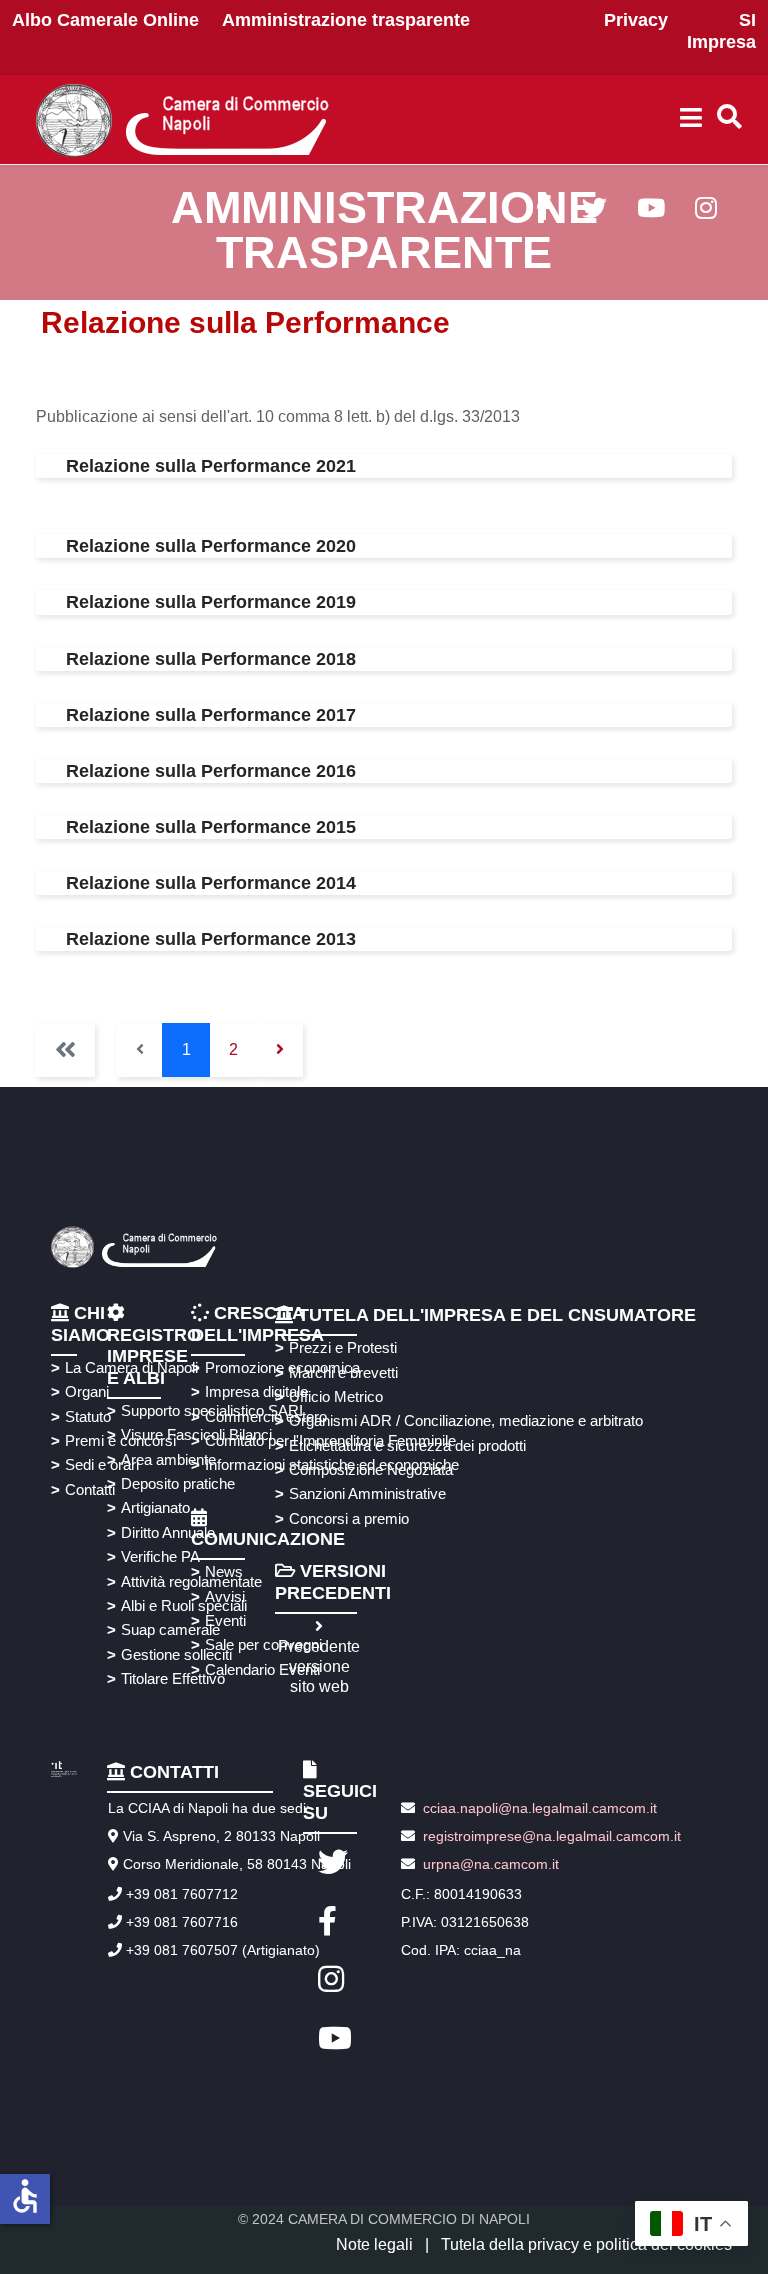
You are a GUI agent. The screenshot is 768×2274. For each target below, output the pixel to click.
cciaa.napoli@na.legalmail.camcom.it (538, 1808)
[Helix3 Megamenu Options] (691, 120)
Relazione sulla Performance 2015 (211, 827)
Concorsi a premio (349, 1518)
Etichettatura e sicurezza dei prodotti (407, 1445)
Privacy (636, 20)
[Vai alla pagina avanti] (279, 1050)
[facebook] (544, 211)
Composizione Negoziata (371, 1469)
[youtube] (651, 211)
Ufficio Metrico (336, 1396)
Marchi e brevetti (343, 1372)
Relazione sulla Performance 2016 (211, 771)
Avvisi (225, 1596)
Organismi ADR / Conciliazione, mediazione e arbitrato (463, 1420)
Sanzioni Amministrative (367, 1493)
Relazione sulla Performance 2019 (211, 602)
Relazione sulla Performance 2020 (211, 546)
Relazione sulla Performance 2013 (211, 939)
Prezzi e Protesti (343, 1347)
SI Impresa (721, 31)
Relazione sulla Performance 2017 (211, 715)
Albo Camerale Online (105, 20)
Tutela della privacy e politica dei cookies (586, 2244)
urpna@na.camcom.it (491, 1864)
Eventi (225, 1620)
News (224, 1571)
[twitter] (594, 211)
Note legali (374, 2244)
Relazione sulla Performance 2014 (211, 883)
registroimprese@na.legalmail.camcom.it (552, 1836)
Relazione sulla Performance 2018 (211, 659)
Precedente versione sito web (319, 1666)
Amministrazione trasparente (346, 20)
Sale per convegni (260, 1644)
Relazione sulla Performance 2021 (211, 466)
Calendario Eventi (260, 1669)
